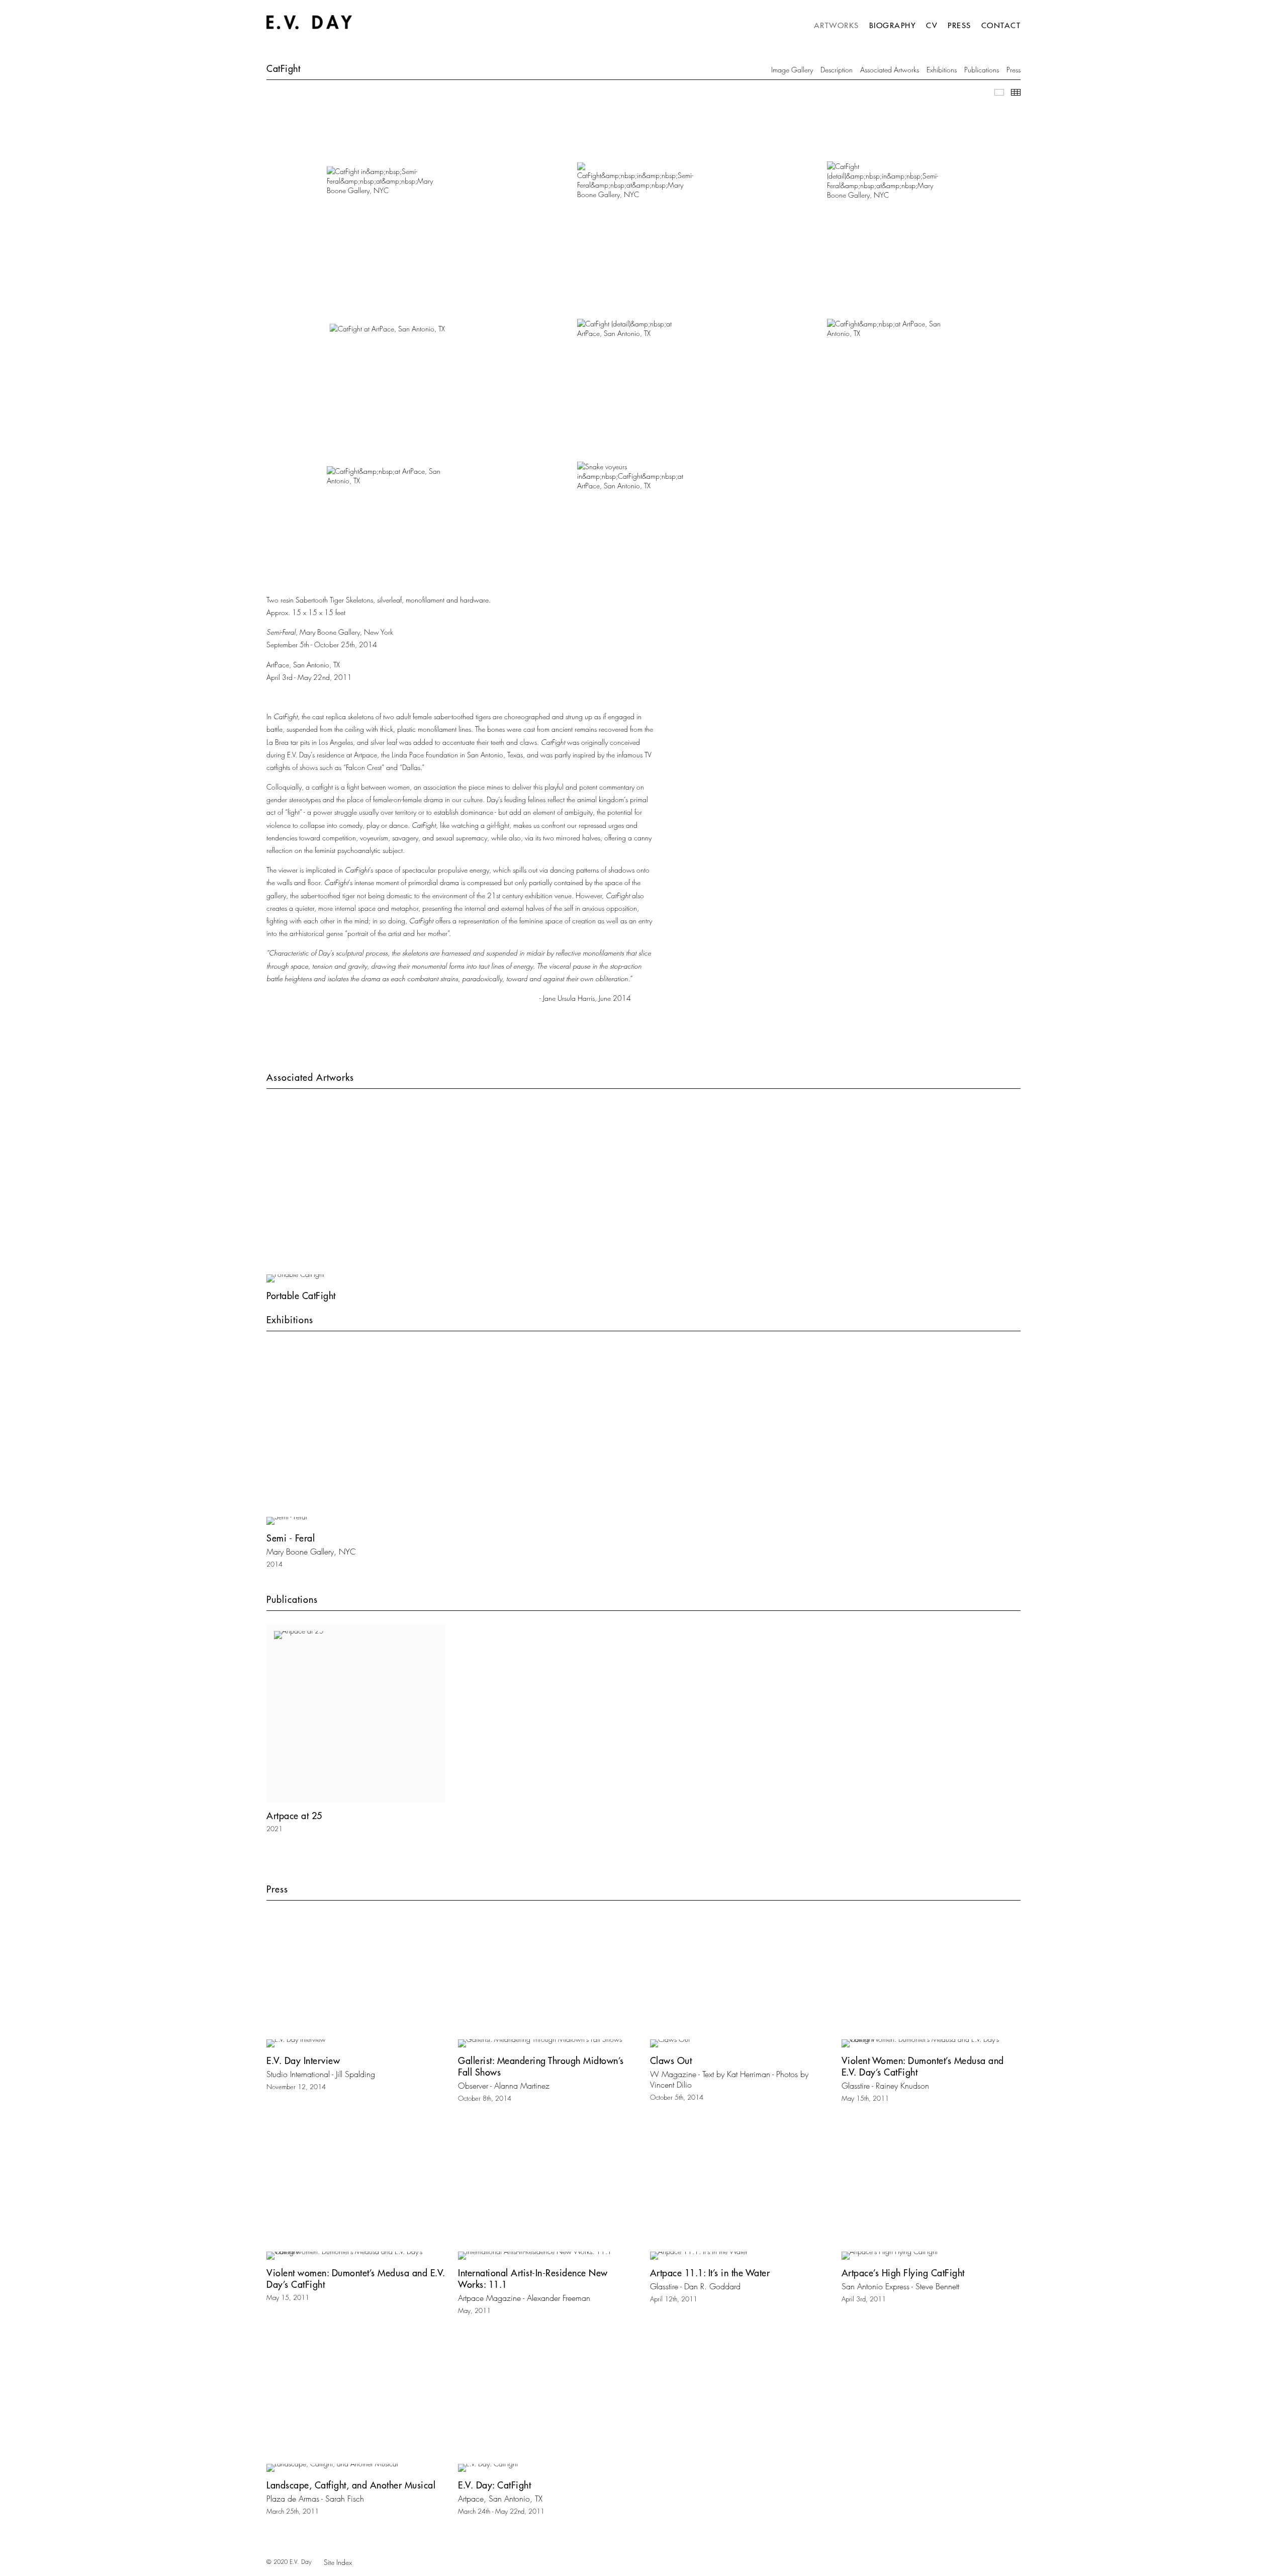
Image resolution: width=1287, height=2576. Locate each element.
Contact (1001, 25)
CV (932, 25)
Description (837, 70)
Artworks (837, 25)
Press (959, 25)
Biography (893, 25)
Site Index (338, 2562)
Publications (982, 70)
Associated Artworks (890, 70)
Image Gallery (792, 70)
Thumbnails (1016, 92)
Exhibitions (942, 70)
